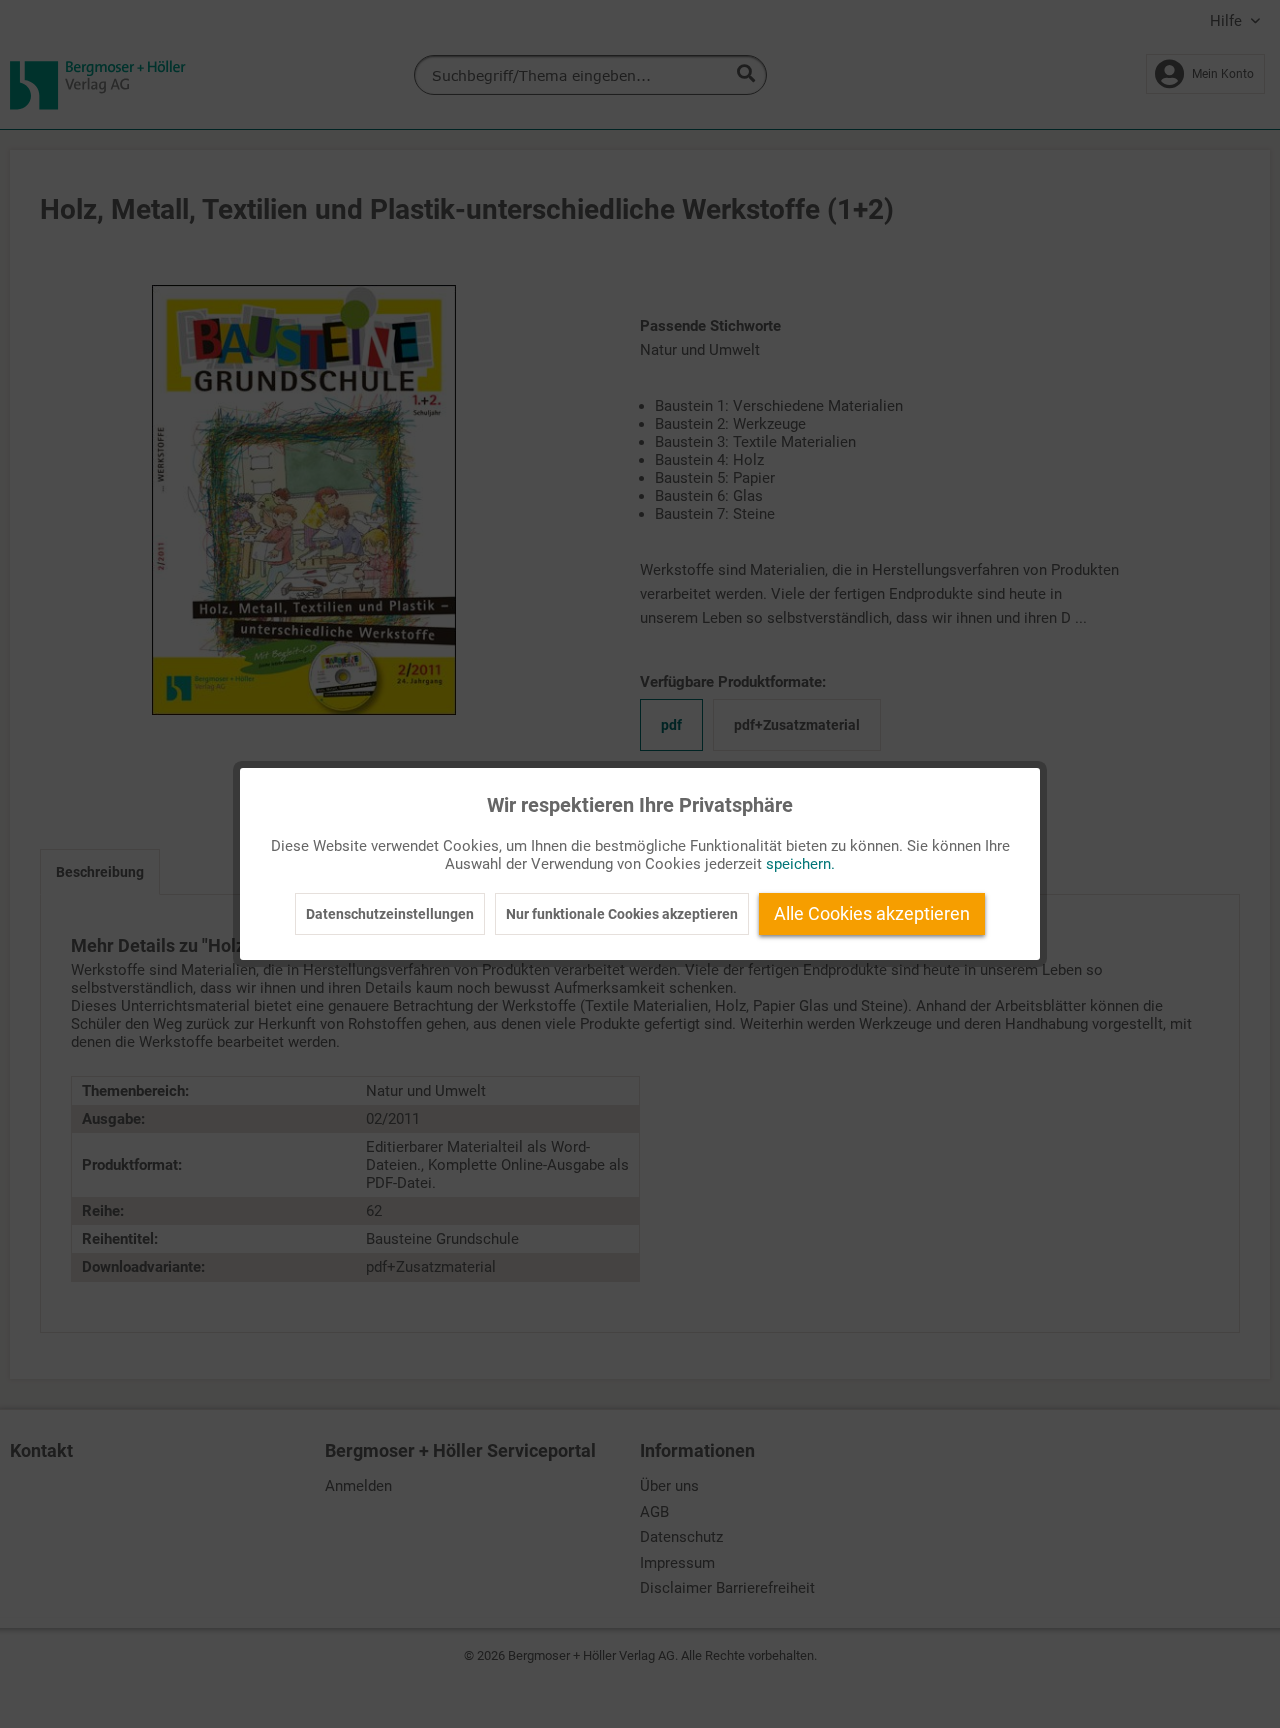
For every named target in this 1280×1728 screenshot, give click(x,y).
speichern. (800, 864)
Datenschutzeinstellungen (390, 914)
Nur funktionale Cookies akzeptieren (622, 914)
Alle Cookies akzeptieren (872, 913)
